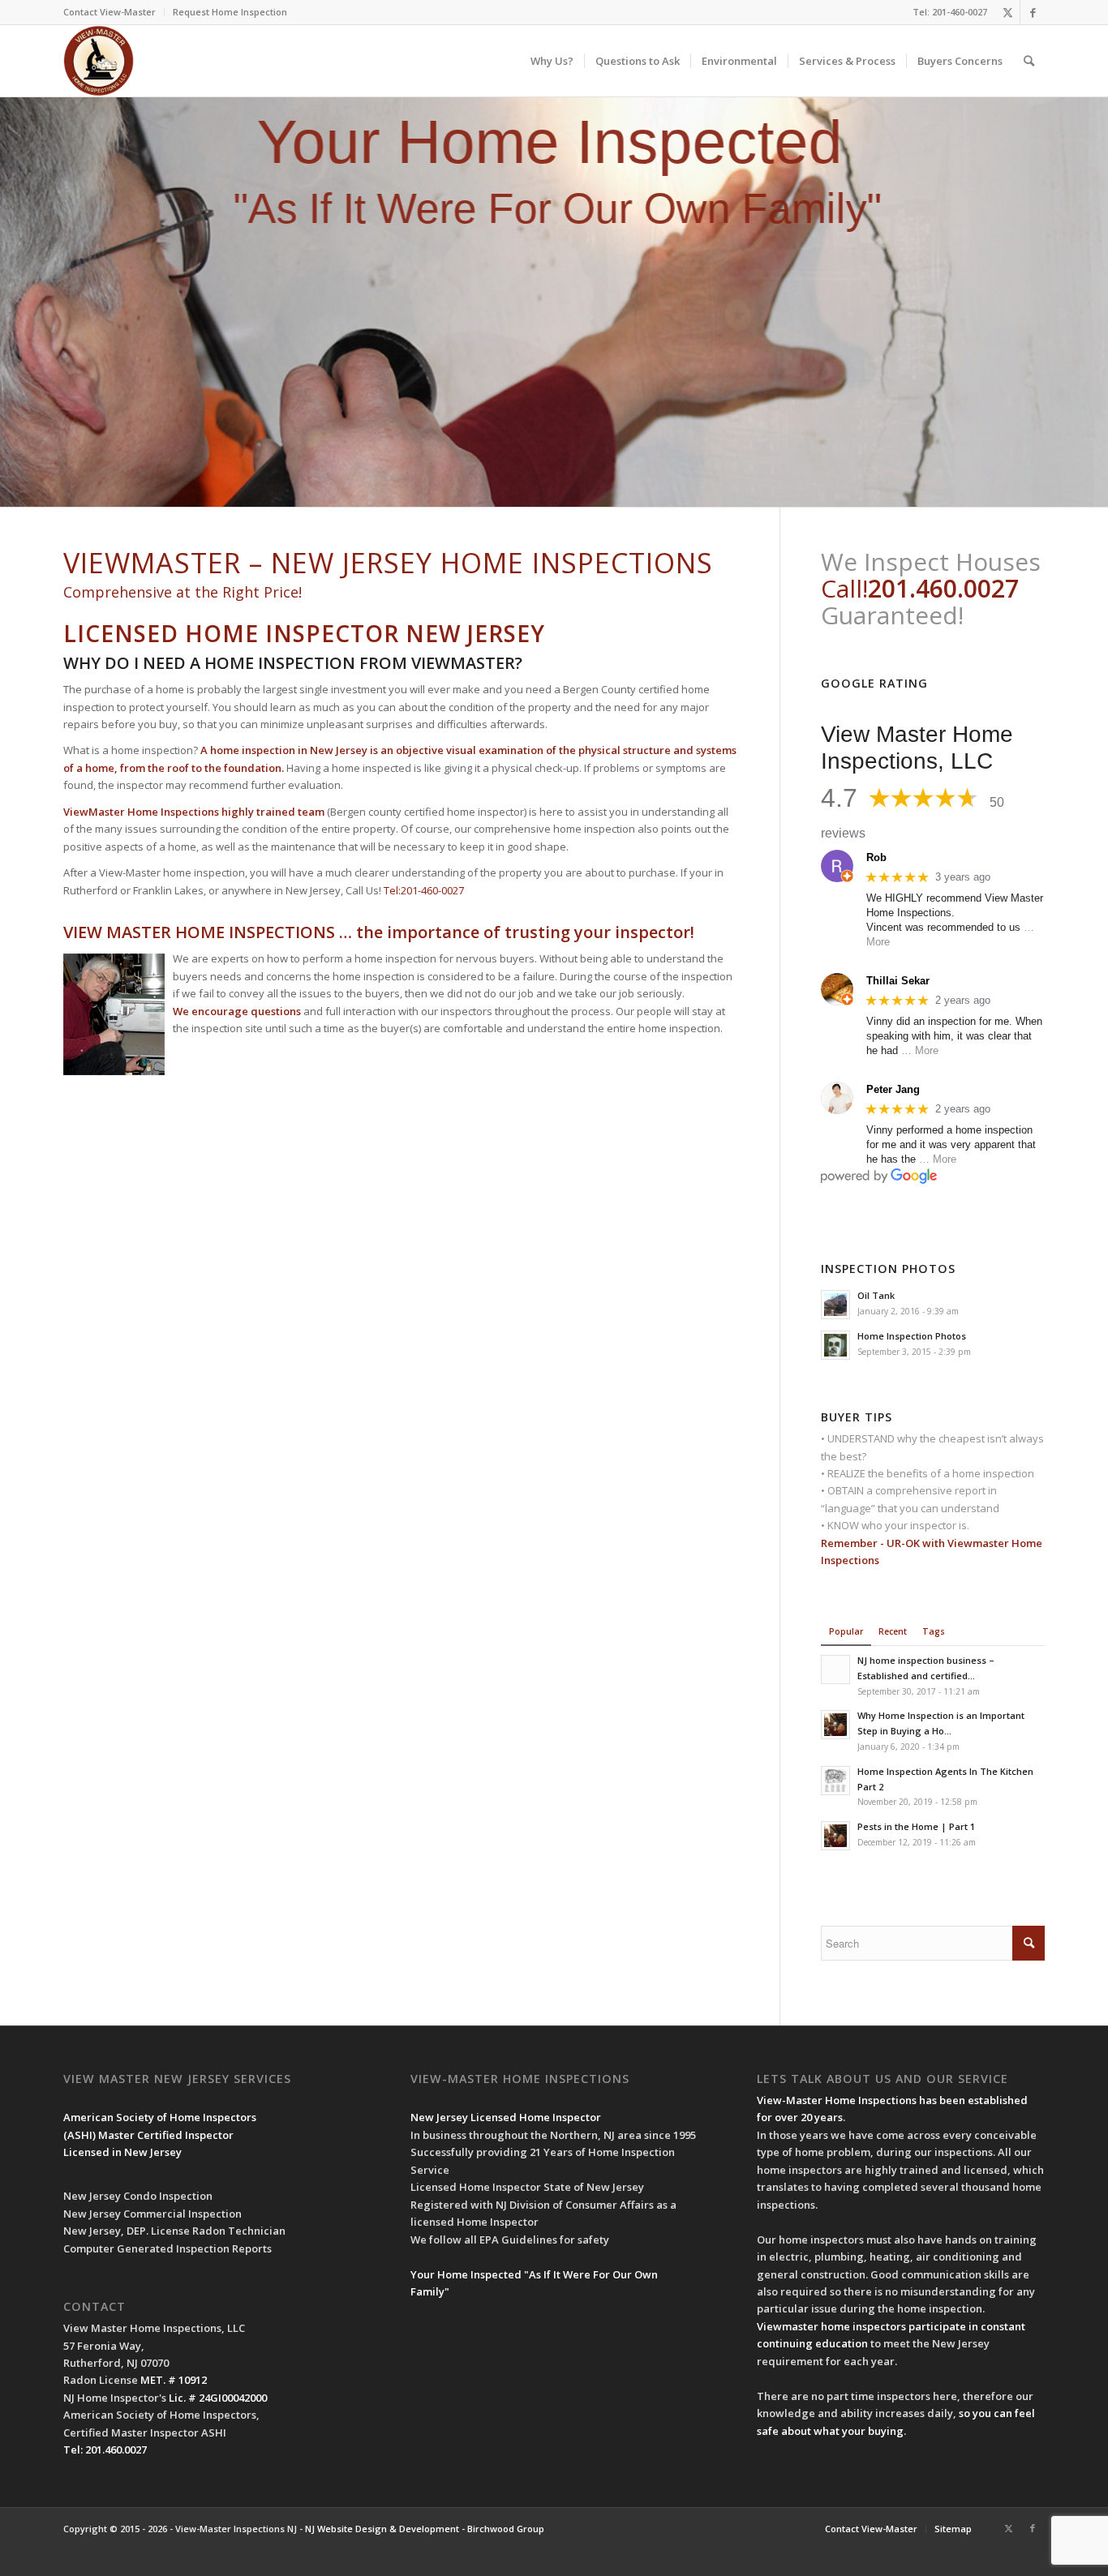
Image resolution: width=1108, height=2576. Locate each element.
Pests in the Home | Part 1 (916, 1826)
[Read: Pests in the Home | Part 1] (835, 1836)
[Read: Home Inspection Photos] (835, 1345)
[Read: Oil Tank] (835, 1305)
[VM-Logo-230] (99, 61)
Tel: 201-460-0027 (950, 12)
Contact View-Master (110, 12)
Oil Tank (876, 1295)
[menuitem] (114, 12)
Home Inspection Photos (912, 1336)
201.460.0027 (943, 588)
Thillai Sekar (898, 981)
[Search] (1029, 61)
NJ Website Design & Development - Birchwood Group (425, 2529)
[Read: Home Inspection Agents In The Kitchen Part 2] (835, 1781)
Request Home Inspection (230, 12)
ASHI (80, 2135)
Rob (876, 857)
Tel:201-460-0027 (424, 890)
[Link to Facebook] (1033, 12)
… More (920, 1050)
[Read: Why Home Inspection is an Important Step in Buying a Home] (835, 1725)
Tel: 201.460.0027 (105, 2450)
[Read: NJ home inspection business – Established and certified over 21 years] (835, 1669)
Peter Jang (893, 1089)
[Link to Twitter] (1008, 12)
